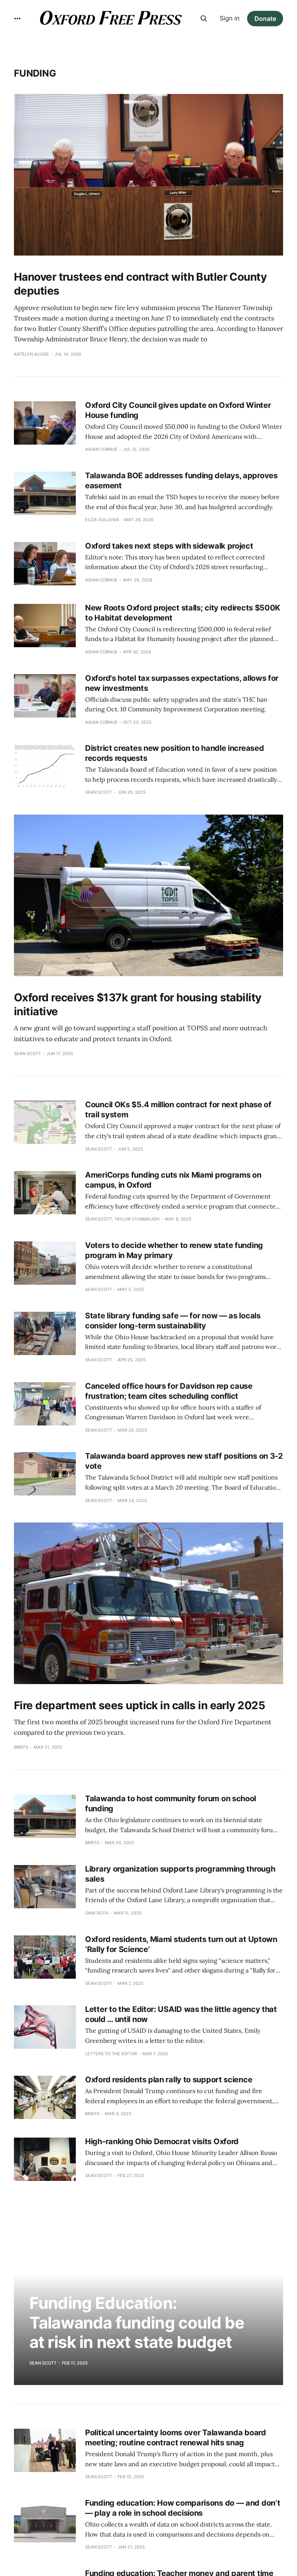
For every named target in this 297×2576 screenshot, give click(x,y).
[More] (17, 19)
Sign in (230, 18)
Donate (265, 19)
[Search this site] (204, 19)
